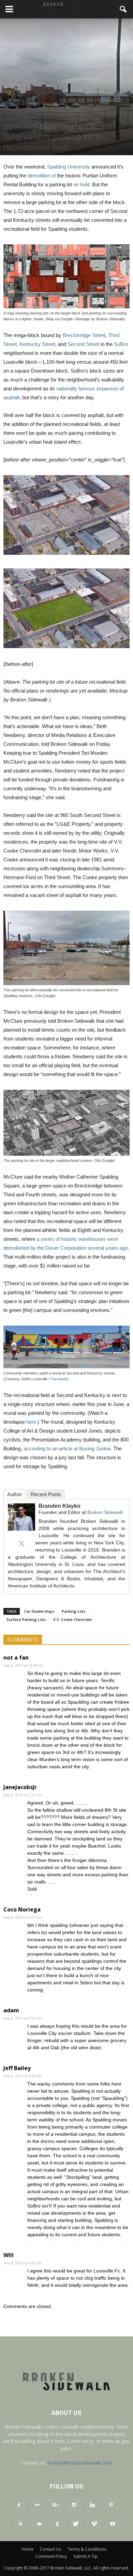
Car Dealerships (39, 1611)
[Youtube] (113, 2524)
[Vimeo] (94, 2524)
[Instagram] (74, 2505)
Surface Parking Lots (26, 1619)
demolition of (42, 176)
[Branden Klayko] (21, 1517)
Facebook (59, 1379)
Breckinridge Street (84, 335)
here (31, 1422)
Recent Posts (46, 1494)
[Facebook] (19, 2505)
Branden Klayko (60, 1506)
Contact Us (50, 2549)
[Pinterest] (111, 2505)
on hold (81, 184)
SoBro (121, 344)
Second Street (83, 344)
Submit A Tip (85, 2556)
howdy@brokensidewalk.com (80, 2463)
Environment (43, 114)
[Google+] (56, 2505)
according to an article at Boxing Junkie (67, 1448)
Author (14, 1494)
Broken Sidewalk (105, 1512)
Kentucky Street (37, 344)
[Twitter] (21, 1543)
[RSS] (20, 2524)
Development (16, 114)
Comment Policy (51, 2556)
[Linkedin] (92, 2505)
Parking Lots (73, 1611)
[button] (123, 9)
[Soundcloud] (39, 2524)
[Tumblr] (57, 2524)
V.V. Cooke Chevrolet (72, 1619)
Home (27, 2549)
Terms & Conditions (87, 2549)
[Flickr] (37, 2505)
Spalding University (69, 167)
